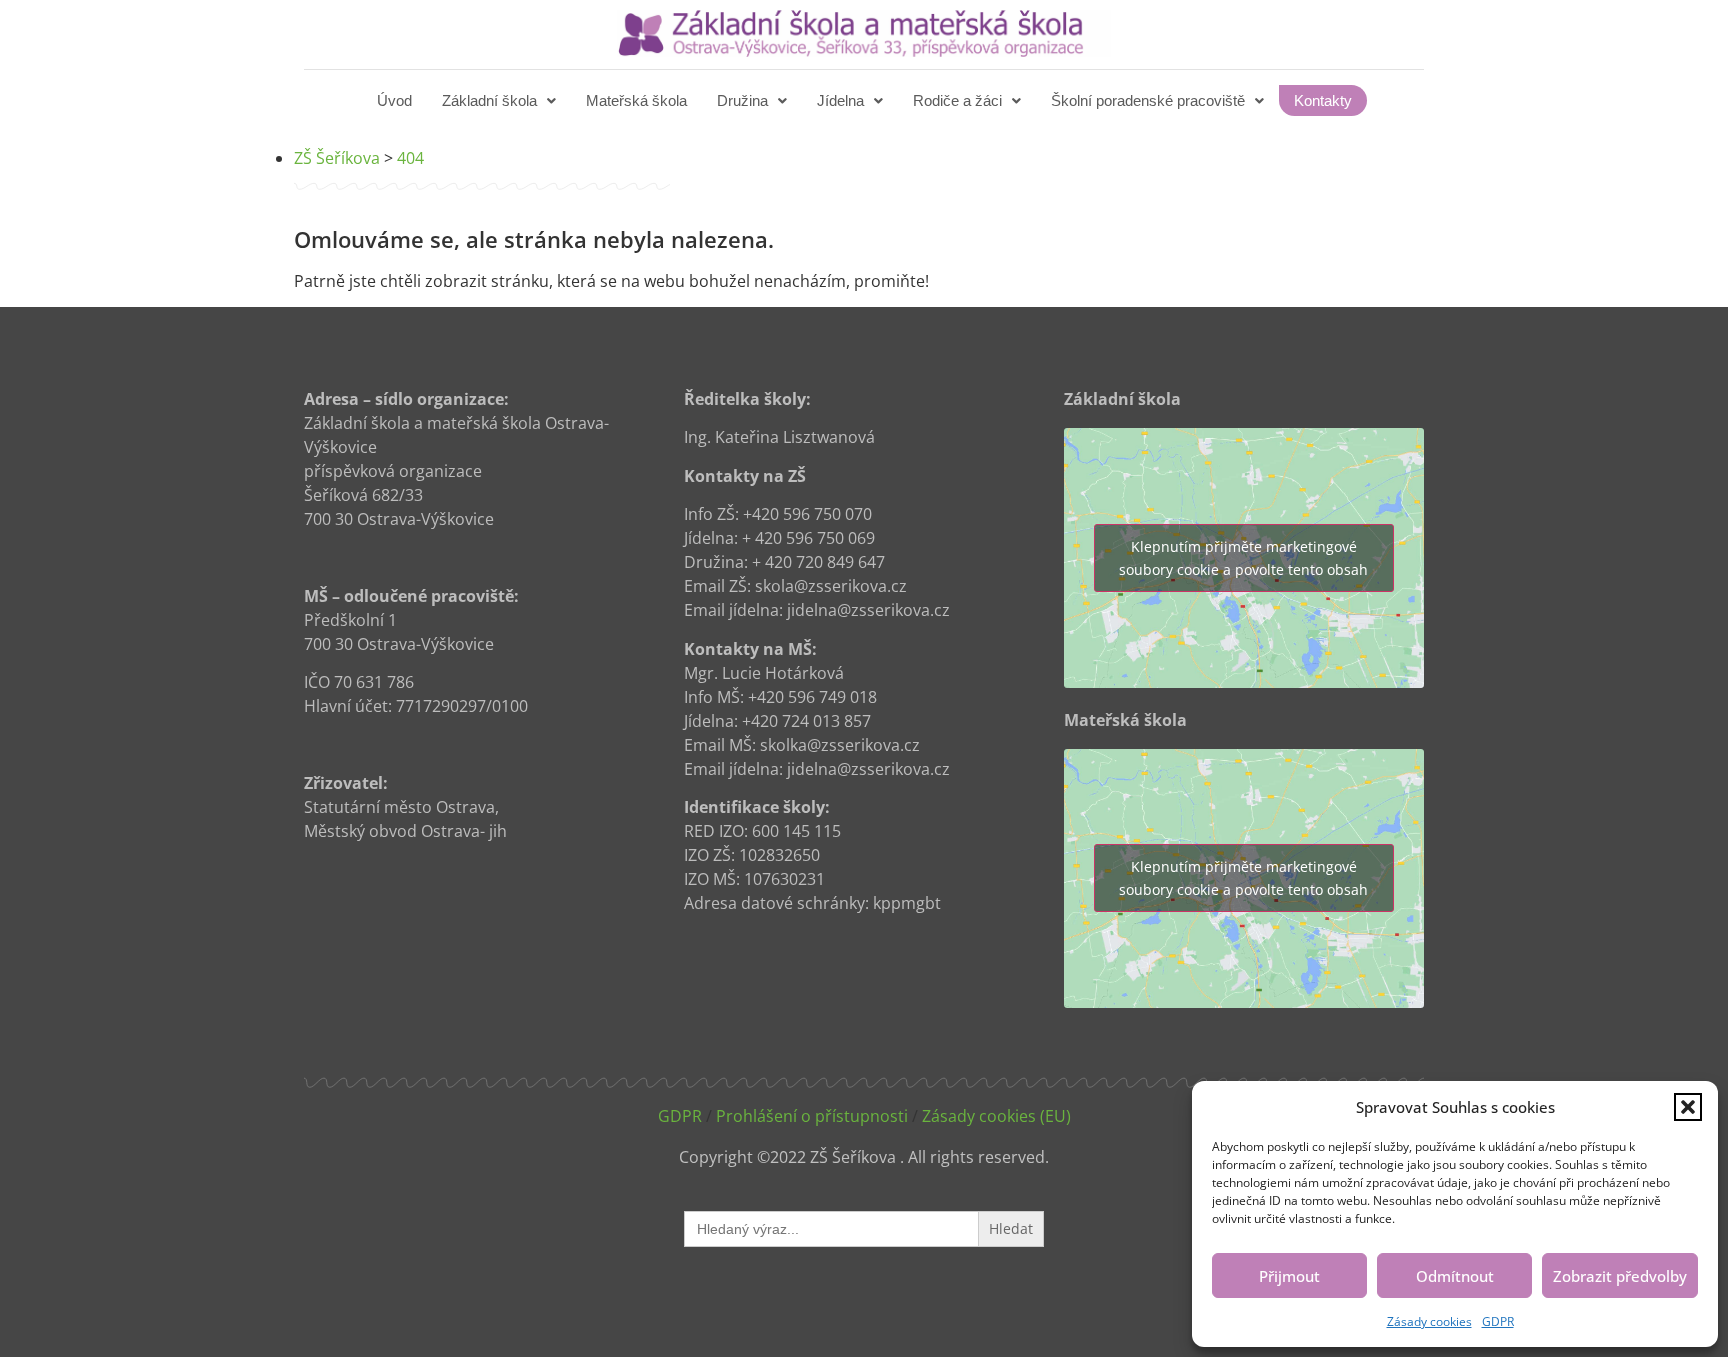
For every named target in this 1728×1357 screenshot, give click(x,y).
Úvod (394, 100)
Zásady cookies (1429, 1321)
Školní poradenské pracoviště (1148, 100)
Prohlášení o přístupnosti (812, 1116)
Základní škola (489, 100)
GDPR (1498, 1321)
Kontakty (1323, 100)
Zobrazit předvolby (1620, 1276)
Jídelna (840, 100)
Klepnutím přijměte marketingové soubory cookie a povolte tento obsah (1243, 558)
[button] (1688, 1107)
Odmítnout (1455, 1276)
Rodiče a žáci (957, 100)
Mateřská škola (636, 100)
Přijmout (1289, 1276)
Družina (742, 100)
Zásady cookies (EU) (996, 1116)
